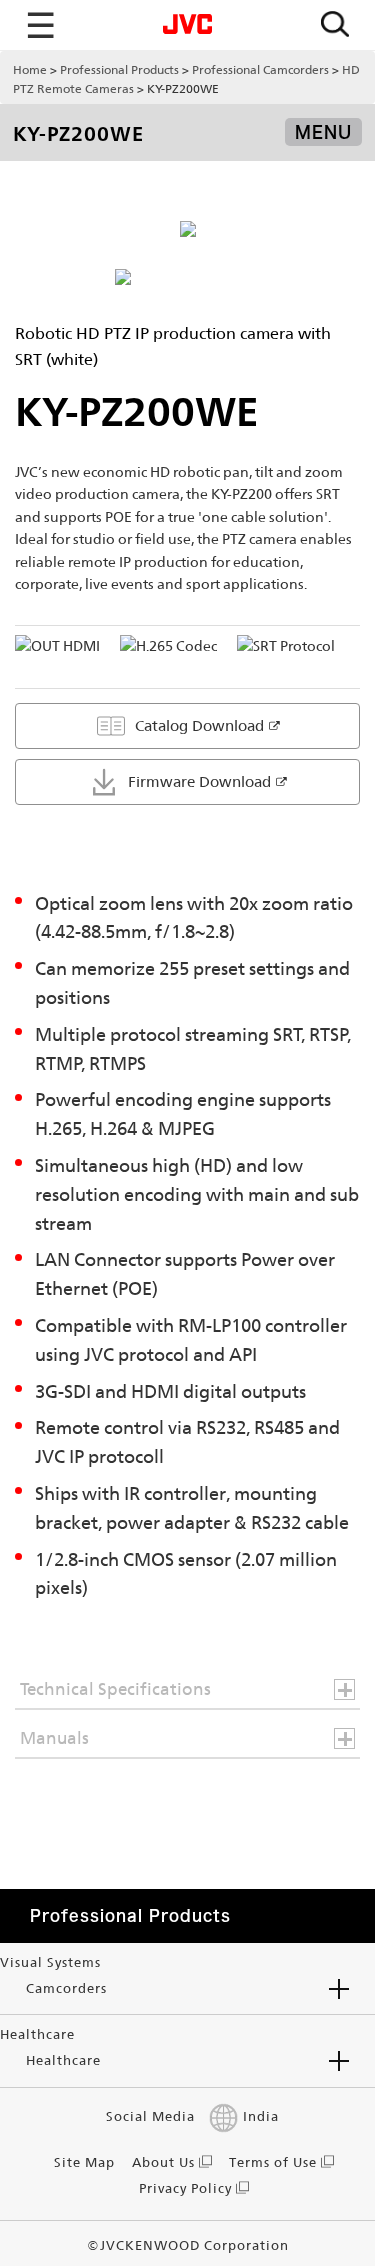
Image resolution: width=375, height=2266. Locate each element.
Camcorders (66, 1988)
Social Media (150, 2116)
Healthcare (63, 2060)
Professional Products (119, 70)
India (261, 2116)
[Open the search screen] (335, 25)
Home (30, 70)
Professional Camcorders (260, 70)
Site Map (84, 2162)
